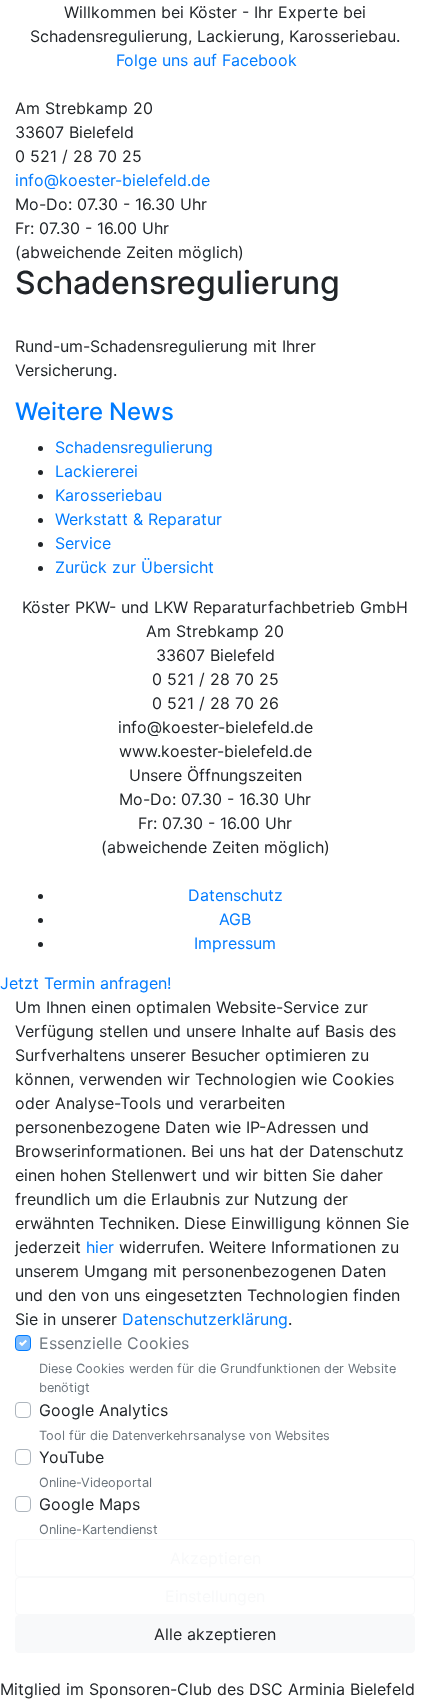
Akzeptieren (215, 1558)
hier (100, 1247)
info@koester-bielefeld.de (112, 180)
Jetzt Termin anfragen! (85, 983)
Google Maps (89, 1504)
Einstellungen (215, 1596)
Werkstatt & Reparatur (138, 519)
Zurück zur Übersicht (134, 567)
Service (83, 543)
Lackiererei (96, 471)
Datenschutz (235, 895)
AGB (235, 919)
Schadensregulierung (134, 447)
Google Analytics (103, 1410)
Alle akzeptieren (215, 1634)
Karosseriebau (108, 495)
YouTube (71, 1457)
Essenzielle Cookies (114, 1343)
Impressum (235, 943)
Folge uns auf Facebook (209, 60)
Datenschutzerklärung (205, 1319)
